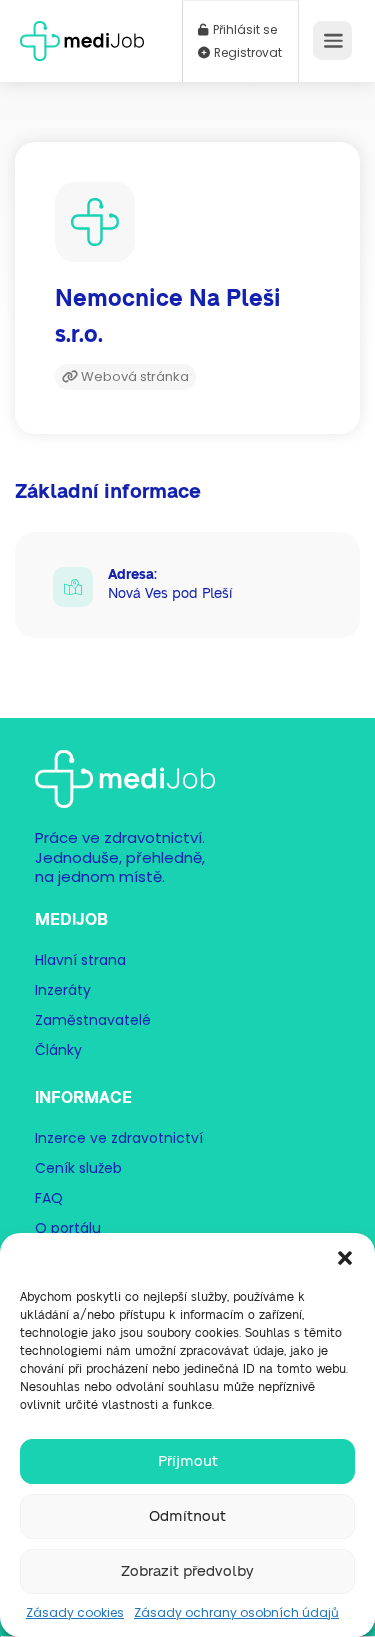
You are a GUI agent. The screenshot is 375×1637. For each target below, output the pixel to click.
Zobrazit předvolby (187, 1571)
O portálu (68, 1228)
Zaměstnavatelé (93, 1020)
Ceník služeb (78, 1168)
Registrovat (246, 53)
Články (58, 1050)
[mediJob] (82, 34)
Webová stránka (133, 376)
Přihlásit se (243, 30)
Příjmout (188, 1461)
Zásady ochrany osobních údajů (236, 1612)
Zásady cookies (75, 1612)
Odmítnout (187, 1516)
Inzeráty (63, 990)
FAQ (49, 1198)
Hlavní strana (80, 960)
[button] (345, 1258)
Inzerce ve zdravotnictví (119, 1138)
